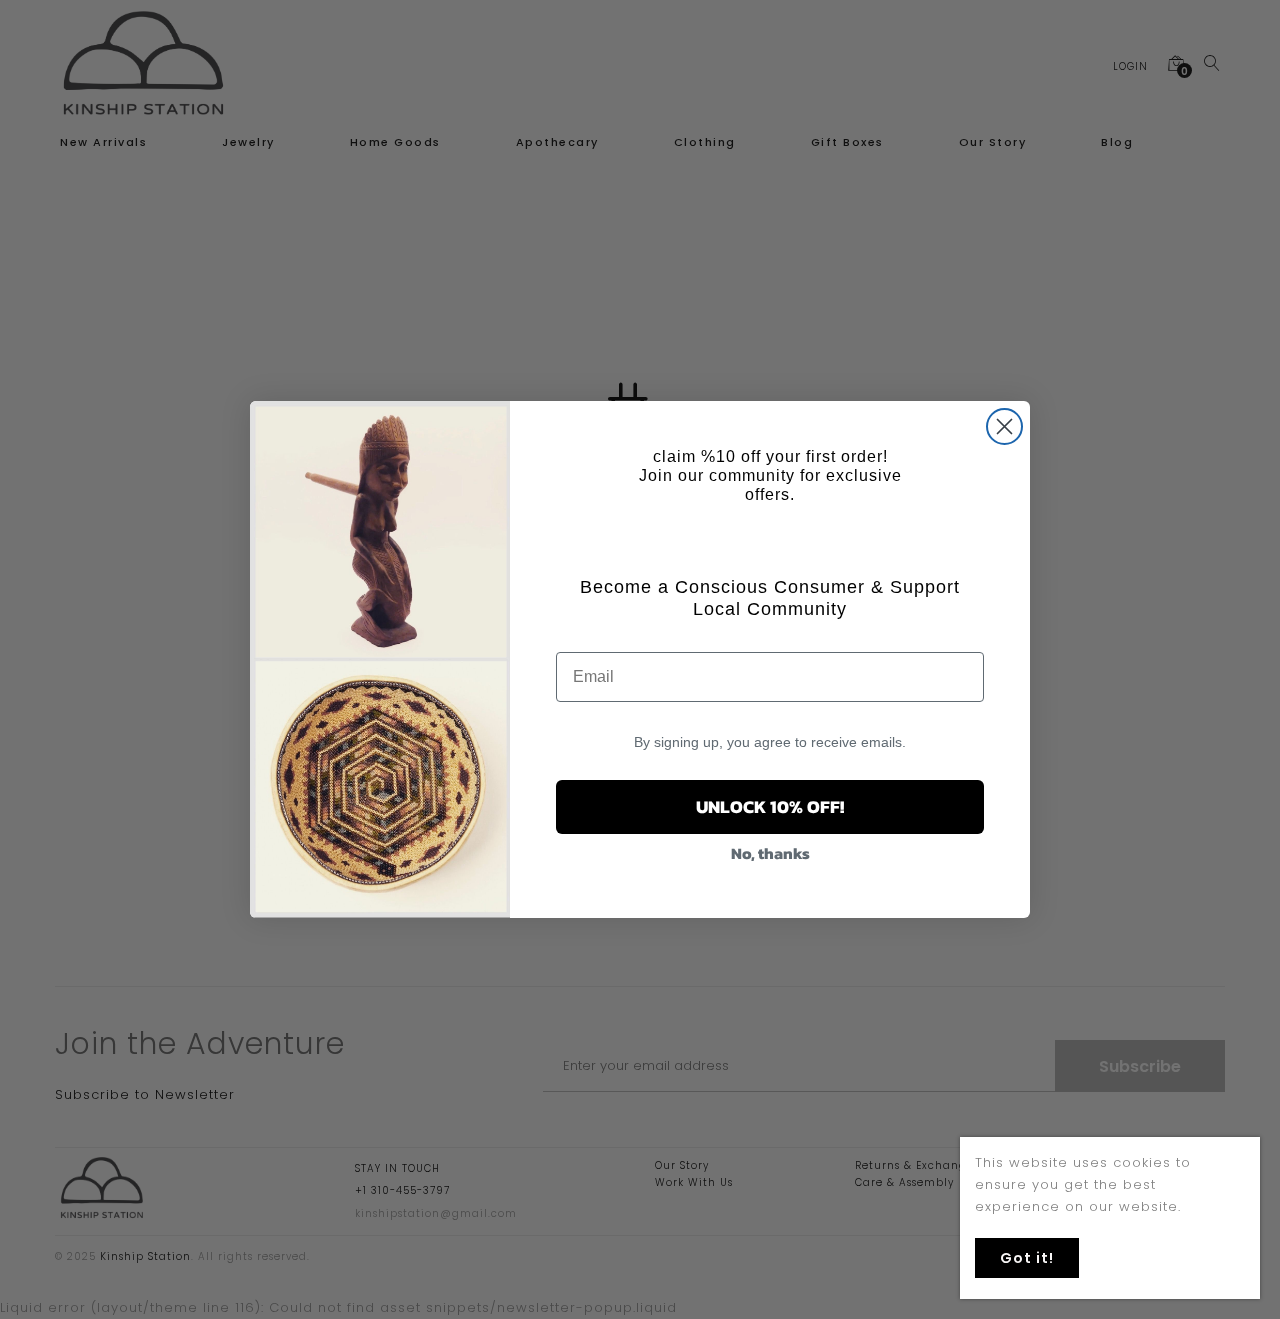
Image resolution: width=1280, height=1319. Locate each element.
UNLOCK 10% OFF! (770, 806)
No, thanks (770, 853)
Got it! (1027, 1258)
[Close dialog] (1004, 426)
